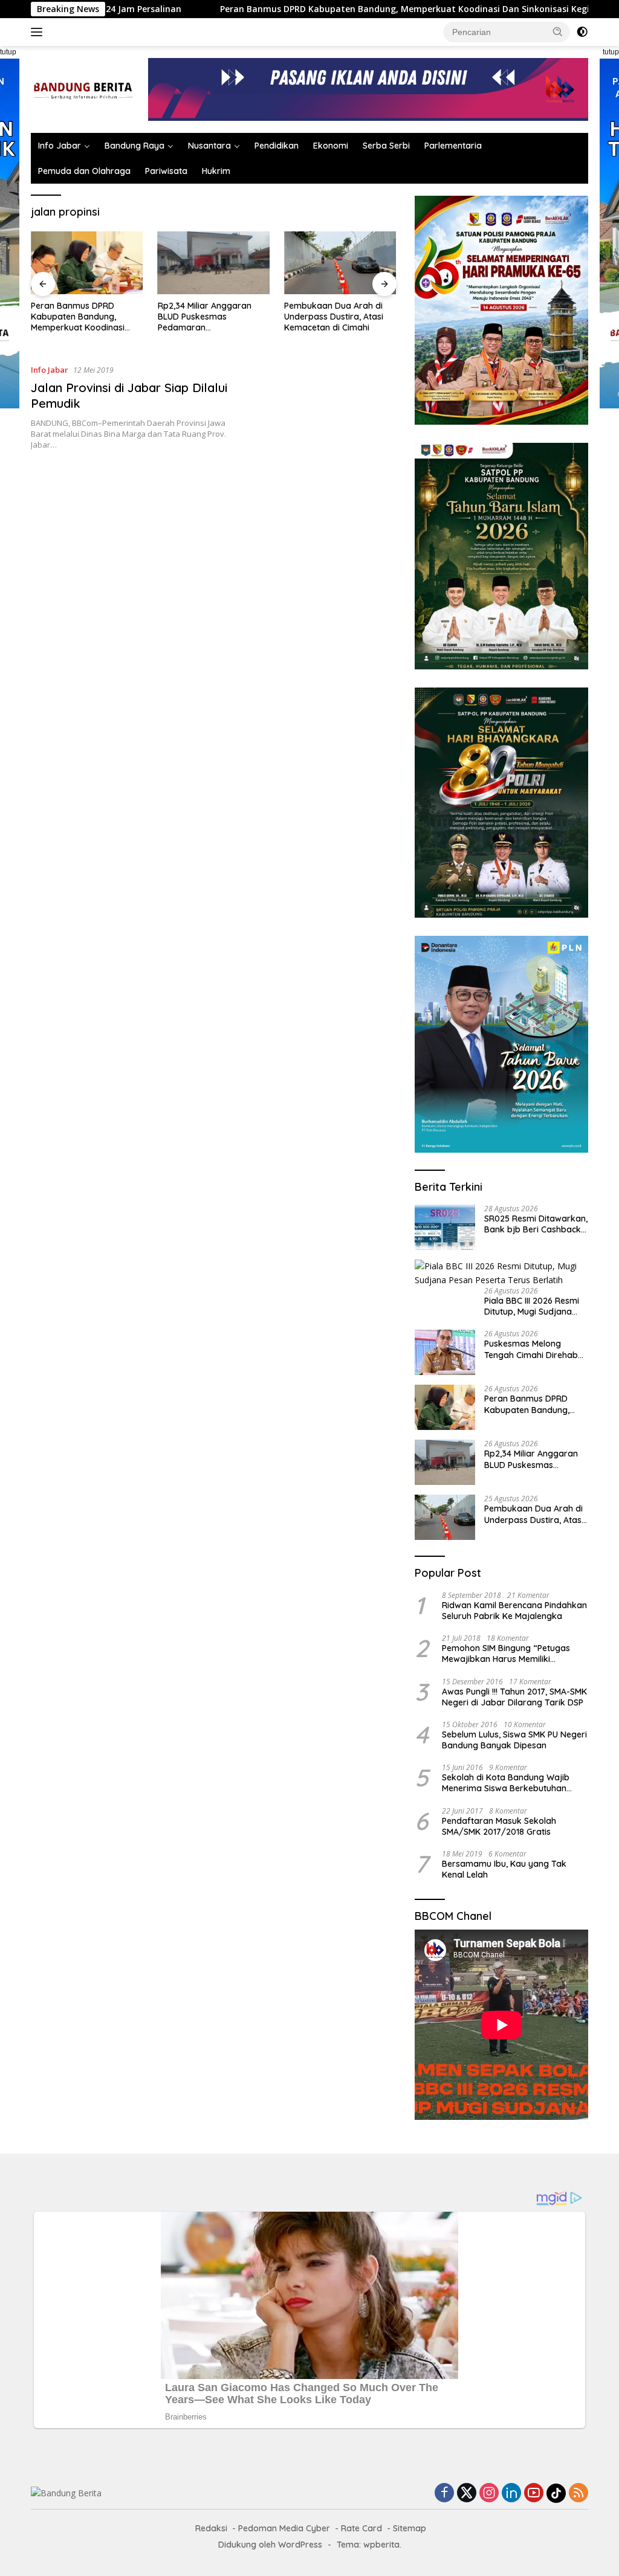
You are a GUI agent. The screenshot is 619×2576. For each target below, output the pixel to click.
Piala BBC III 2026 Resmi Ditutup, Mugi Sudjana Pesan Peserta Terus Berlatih (532, 1306)
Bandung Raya (134, 146)
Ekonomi (331, 146)
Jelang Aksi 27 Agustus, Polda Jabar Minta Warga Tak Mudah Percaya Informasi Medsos (336, 317)
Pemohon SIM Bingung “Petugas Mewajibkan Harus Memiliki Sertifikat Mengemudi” (506, 1653)
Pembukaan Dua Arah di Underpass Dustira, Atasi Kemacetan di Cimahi (207, 317)
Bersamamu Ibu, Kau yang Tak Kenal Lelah (504, 1869)
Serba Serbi (386, 146)
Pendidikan (277, 146)
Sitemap (410, 2528)
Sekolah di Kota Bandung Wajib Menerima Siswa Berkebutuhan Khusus (506, 1783)
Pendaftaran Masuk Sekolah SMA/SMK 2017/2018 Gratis (499, 1826)
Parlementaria (453, 146)
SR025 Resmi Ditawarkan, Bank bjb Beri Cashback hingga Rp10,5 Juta (536, 1224)
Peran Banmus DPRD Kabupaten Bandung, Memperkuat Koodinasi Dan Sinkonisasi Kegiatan (323, 9)
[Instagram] (489, 2494)
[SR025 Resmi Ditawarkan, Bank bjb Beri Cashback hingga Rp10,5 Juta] (445, 1227)
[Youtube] (534, 2494)
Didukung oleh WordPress (270, 2545)
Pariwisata (166, 171)
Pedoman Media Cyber (284, 2528)
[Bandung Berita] (82, 89)
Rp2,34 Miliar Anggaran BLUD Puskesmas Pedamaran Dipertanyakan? (78, 317)
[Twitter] (467, 2494)
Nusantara (209, 146)
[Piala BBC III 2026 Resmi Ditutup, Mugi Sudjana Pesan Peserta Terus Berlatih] (501, 1273)
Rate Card (361, 2528)
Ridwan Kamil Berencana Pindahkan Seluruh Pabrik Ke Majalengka (514, 1611)
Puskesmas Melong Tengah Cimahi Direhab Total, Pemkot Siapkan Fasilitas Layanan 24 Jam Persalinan (535, 1349)
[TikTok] (556, 2493)
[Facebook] (444, 2494)
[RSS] (578, 2494)
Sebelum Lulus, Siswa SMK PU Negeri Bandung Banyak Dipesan (514, 1740)
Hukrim (216, 171)
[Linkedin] (511, 2494)
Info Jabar (60, 146)
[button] (558, 31)
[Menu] (39, 32)
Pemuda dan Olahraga (84, 171)
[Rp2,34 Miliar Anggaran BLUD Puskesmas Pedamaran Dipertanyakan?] (87, 263)
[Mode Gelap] (582, 32)
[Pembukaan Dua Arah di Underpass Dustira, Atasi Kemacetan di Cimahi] (214, 263)
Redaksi (211, 2528)
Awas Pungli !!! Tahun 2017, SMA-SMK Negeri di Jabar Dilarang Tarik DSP (514, 1697)
